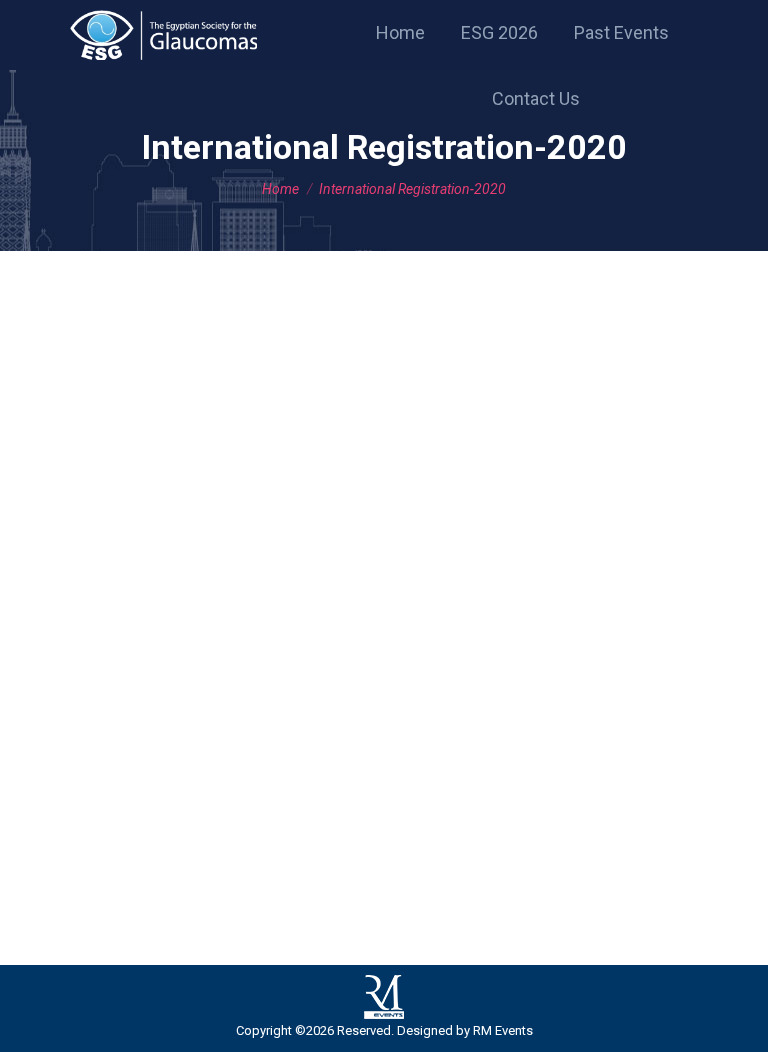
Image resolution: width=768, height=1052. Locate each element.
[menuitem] (400, 33)
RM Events (503, 1030)
